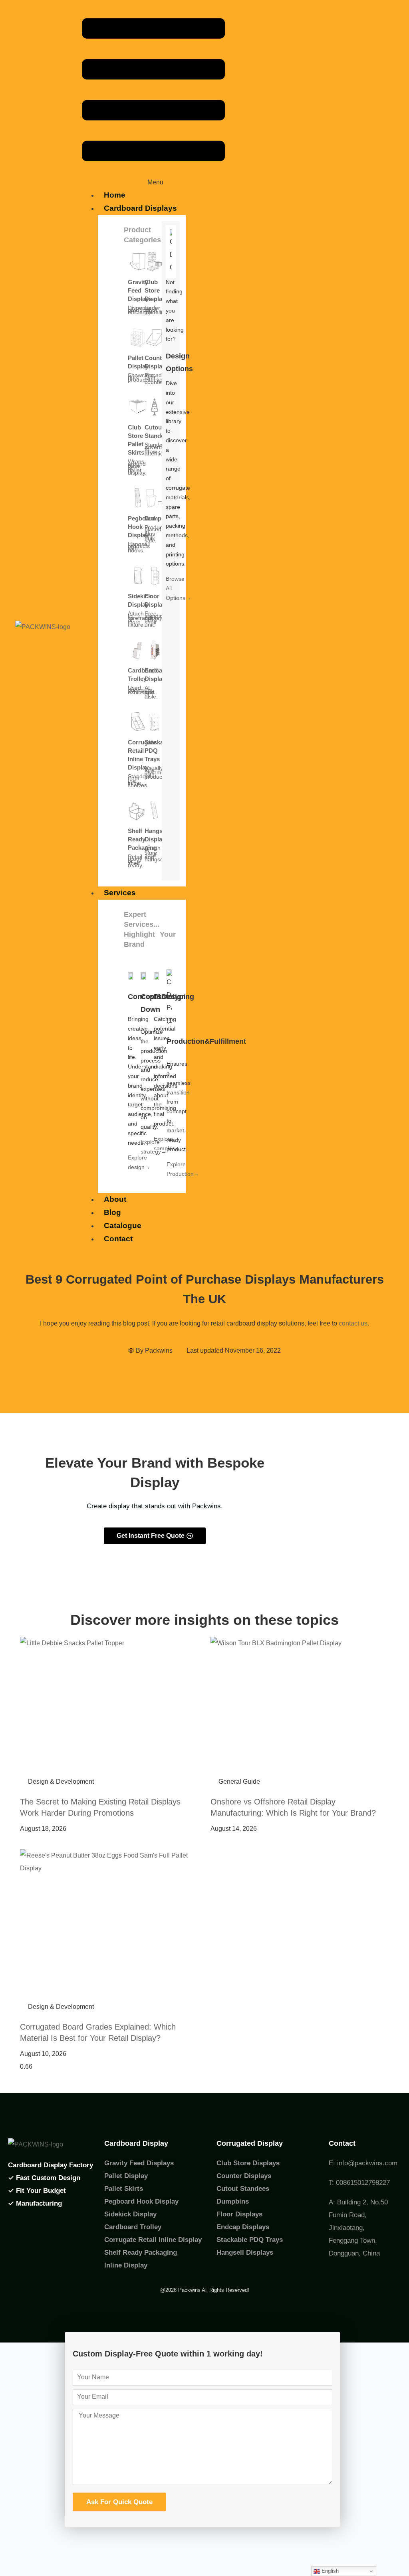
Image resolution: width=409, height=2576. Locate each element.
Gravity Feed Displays (140, 290)
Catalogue (123, 1226)
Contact (118, 1239)
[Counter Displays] (155, 337)
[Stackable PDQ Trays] (155, 722)
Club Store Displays (157, 290)
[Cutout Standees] (155, 407)
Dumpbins (159, 518)
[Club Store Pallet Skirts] (138, 407)
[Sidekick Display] (138, 576)
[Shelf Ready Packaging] (138, 810)
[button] (153, 98)
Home (115, 195)
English (329, 2571)
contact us (353, 1323)
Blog (112, 1212)
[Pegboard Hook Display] (138, 498)
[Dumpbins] (155, 498)
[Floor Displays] (155, 576)
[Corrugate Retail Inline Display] (138, 722)
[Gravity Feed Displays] (138, 261)
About (115, 1199)
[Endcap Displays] (155, 650)
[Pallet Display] (138, 337)
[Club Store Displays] (155, 261)
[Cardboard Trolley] (138, 650)
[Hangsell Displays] (155, 810)
